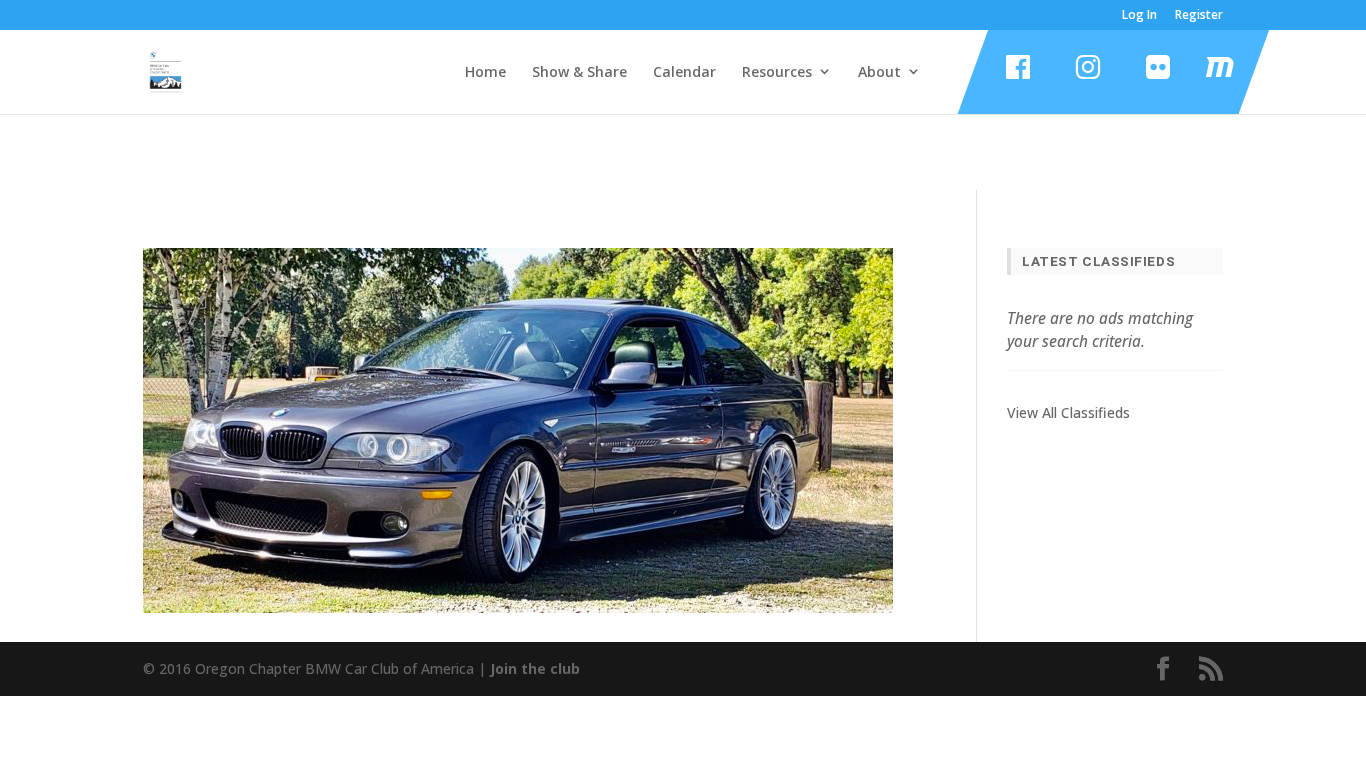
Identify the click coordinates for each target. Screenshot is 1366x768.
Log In (1139, 16)
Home (485, 72)
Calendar (684, 72)
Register (1199, 16)
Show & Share (579, 72)
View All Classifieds (1068, 412)
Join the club (535, 668)
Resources (777, 72)
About (879, 72)
